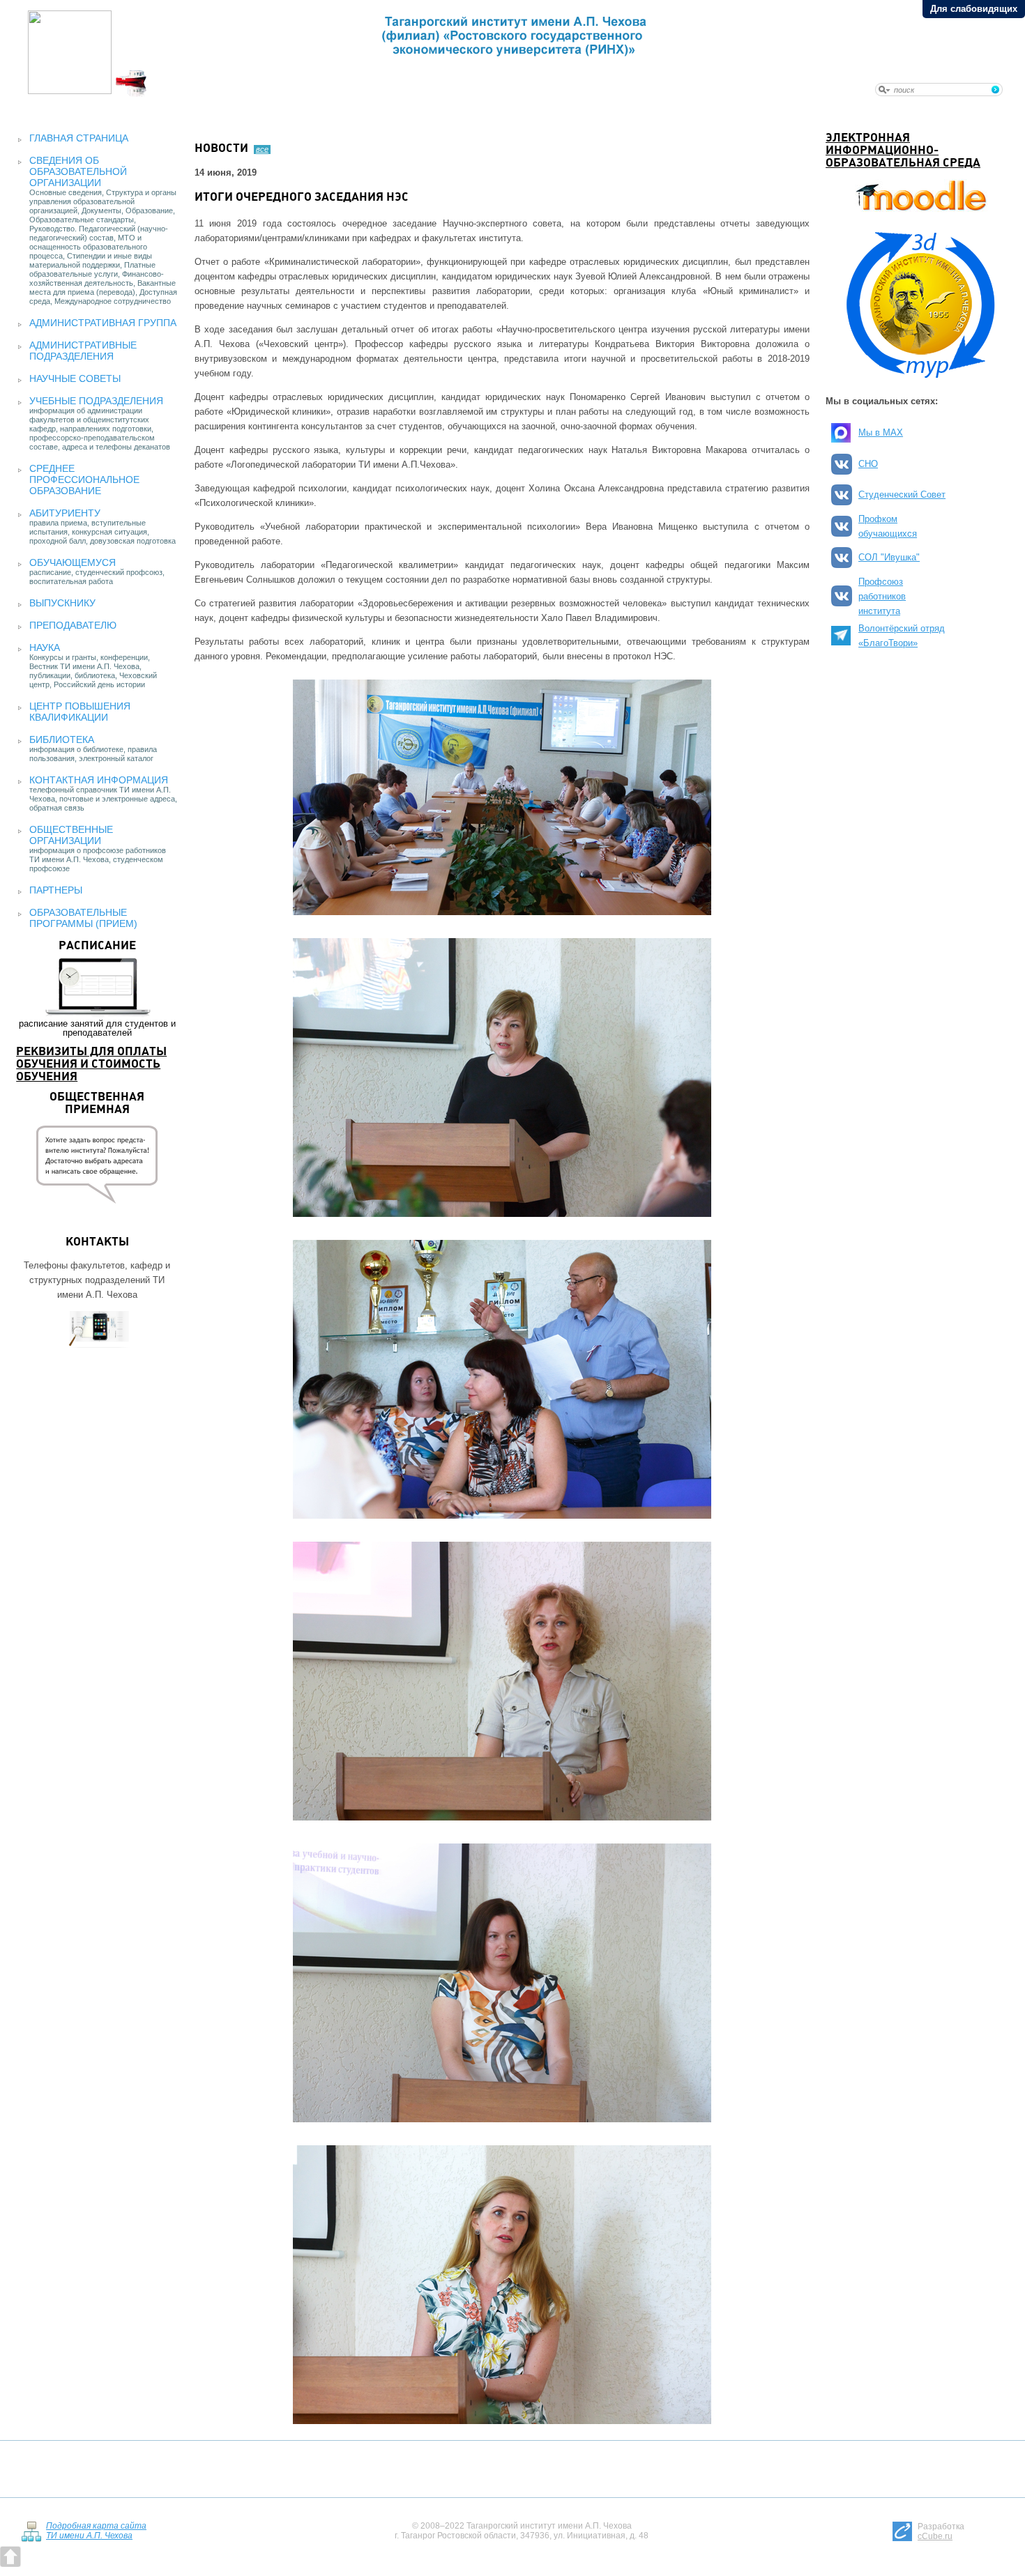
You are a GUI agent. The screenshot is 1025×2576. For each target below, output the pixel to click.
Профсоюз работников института (882, 596)
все (262, 149)
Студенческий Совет (902, 495)
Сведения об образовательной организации (78, 171)
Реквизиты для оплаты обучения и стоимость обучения (91, 1065)
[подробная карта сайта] (31, 2539)
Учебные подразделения (96, 401)
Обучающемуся (73, 562)
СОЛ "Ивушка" (889, 557)
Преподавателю (73, 625)
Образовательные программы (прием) (83, 918)
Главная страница (79, 138)
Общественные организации (71, 835)
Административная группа (103, 323)
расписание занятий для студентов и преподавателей (97, 989)
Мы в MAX (881, 432)
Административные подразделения (83, 351)
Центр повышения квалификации (80, 712)
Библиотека (62, 739)
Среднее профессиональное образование (84, 480)
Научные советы (75, 378)
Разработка (941, 2531)
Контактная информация (99, 780)
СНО (868, 464)
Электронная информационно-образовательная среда (903, 151)
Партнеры (56, 890)
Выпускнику (62, 603)
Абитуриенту (65, 513)
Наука (45, 647)
